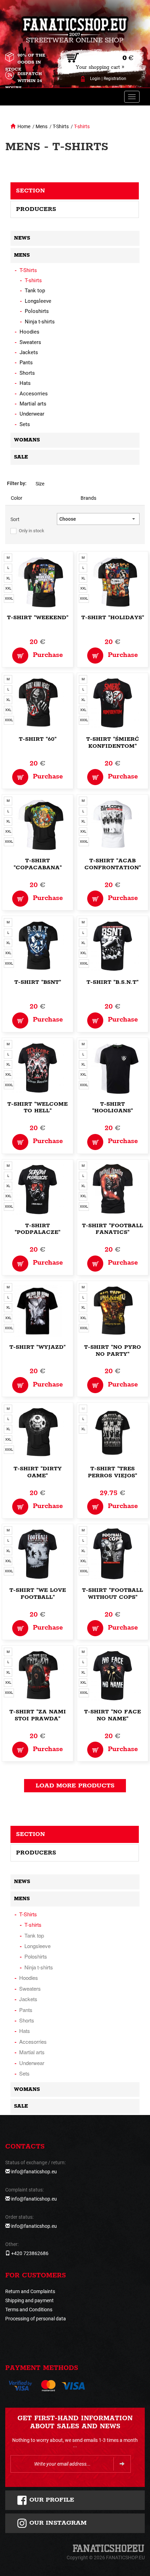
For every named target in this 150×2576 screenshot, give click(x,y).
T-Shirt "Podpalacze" (37, 1229)
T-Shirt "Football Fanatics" (112, 1229)
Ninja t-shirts (40, 322)
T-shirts (82, 126)
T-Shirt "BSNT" (38, 982)
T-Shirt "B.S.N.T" (112, 982)
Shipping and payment (29, 2300)
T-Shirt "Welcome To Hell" (37, 1108)
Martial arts (33, 404)
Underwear (32, 414)
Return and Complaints (30, 2291)
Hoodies (29, 332)
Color (17, 498)
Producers (36, 209)
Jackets (29, 352)
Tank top (35, 291)
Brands (88, 498)
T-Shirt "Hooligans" (112, 1108)
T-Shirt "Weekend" (38, 618)
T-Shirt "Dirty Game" (38, 1472)
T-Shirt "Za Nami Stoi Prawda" (38, 1715)
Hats (25, 383)
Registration (115, 79)
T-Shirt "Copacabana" (38, 864)
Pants (26, 363)
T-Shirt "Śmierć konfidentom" (113, 743)
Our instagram (57, 2523)
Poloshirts (37, 311)
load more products (75, 1786)
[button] (98, 519)
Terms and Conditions (29, 2310)
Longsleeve (38, 301)
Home (24, 126)
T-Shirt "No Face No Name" (112, 1715)
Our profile (51, 2500)
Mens (42, 126)
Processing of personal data (36, 2319)
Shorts (27, 373)
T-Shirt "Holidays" (113, 618)
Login (95, 79)
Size (40, 484)
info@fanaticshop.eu (34, 2172)
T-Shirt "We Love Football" (38, 1594)
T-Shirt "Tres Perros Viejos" (112, 1472)
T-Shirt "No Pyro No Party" (112, 1351)
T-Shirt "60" (38, 739)
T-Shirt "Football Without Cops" (112, 1594)
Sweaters (30, 342)
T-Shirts (61, 126)
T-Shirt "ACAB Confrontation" (113, 864)
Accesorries (34, 394)
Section (31, 191)
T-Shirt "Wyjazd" (37, 1347)
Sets (25, 424)
